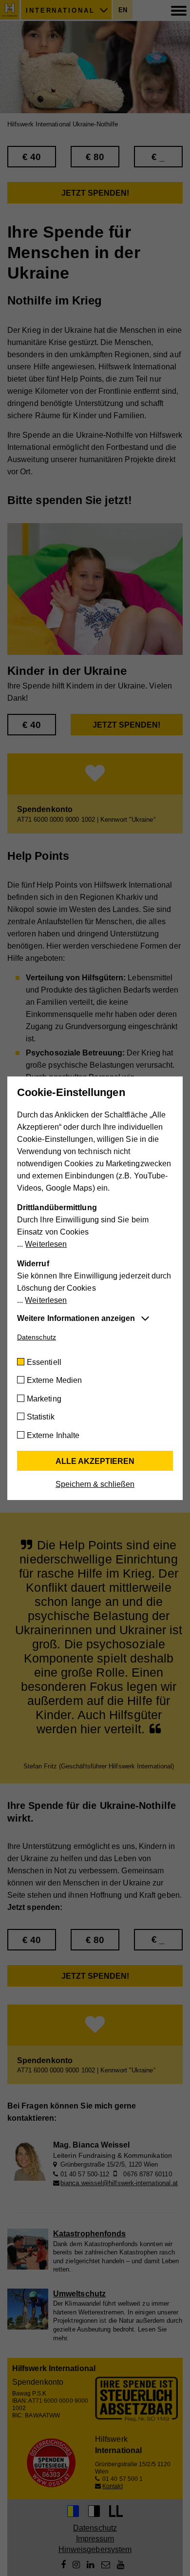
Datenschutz (37, 1337)
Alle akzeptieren (95, 1461)
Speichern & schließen (95, 1484)
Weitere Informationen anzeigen (76, 1318)
